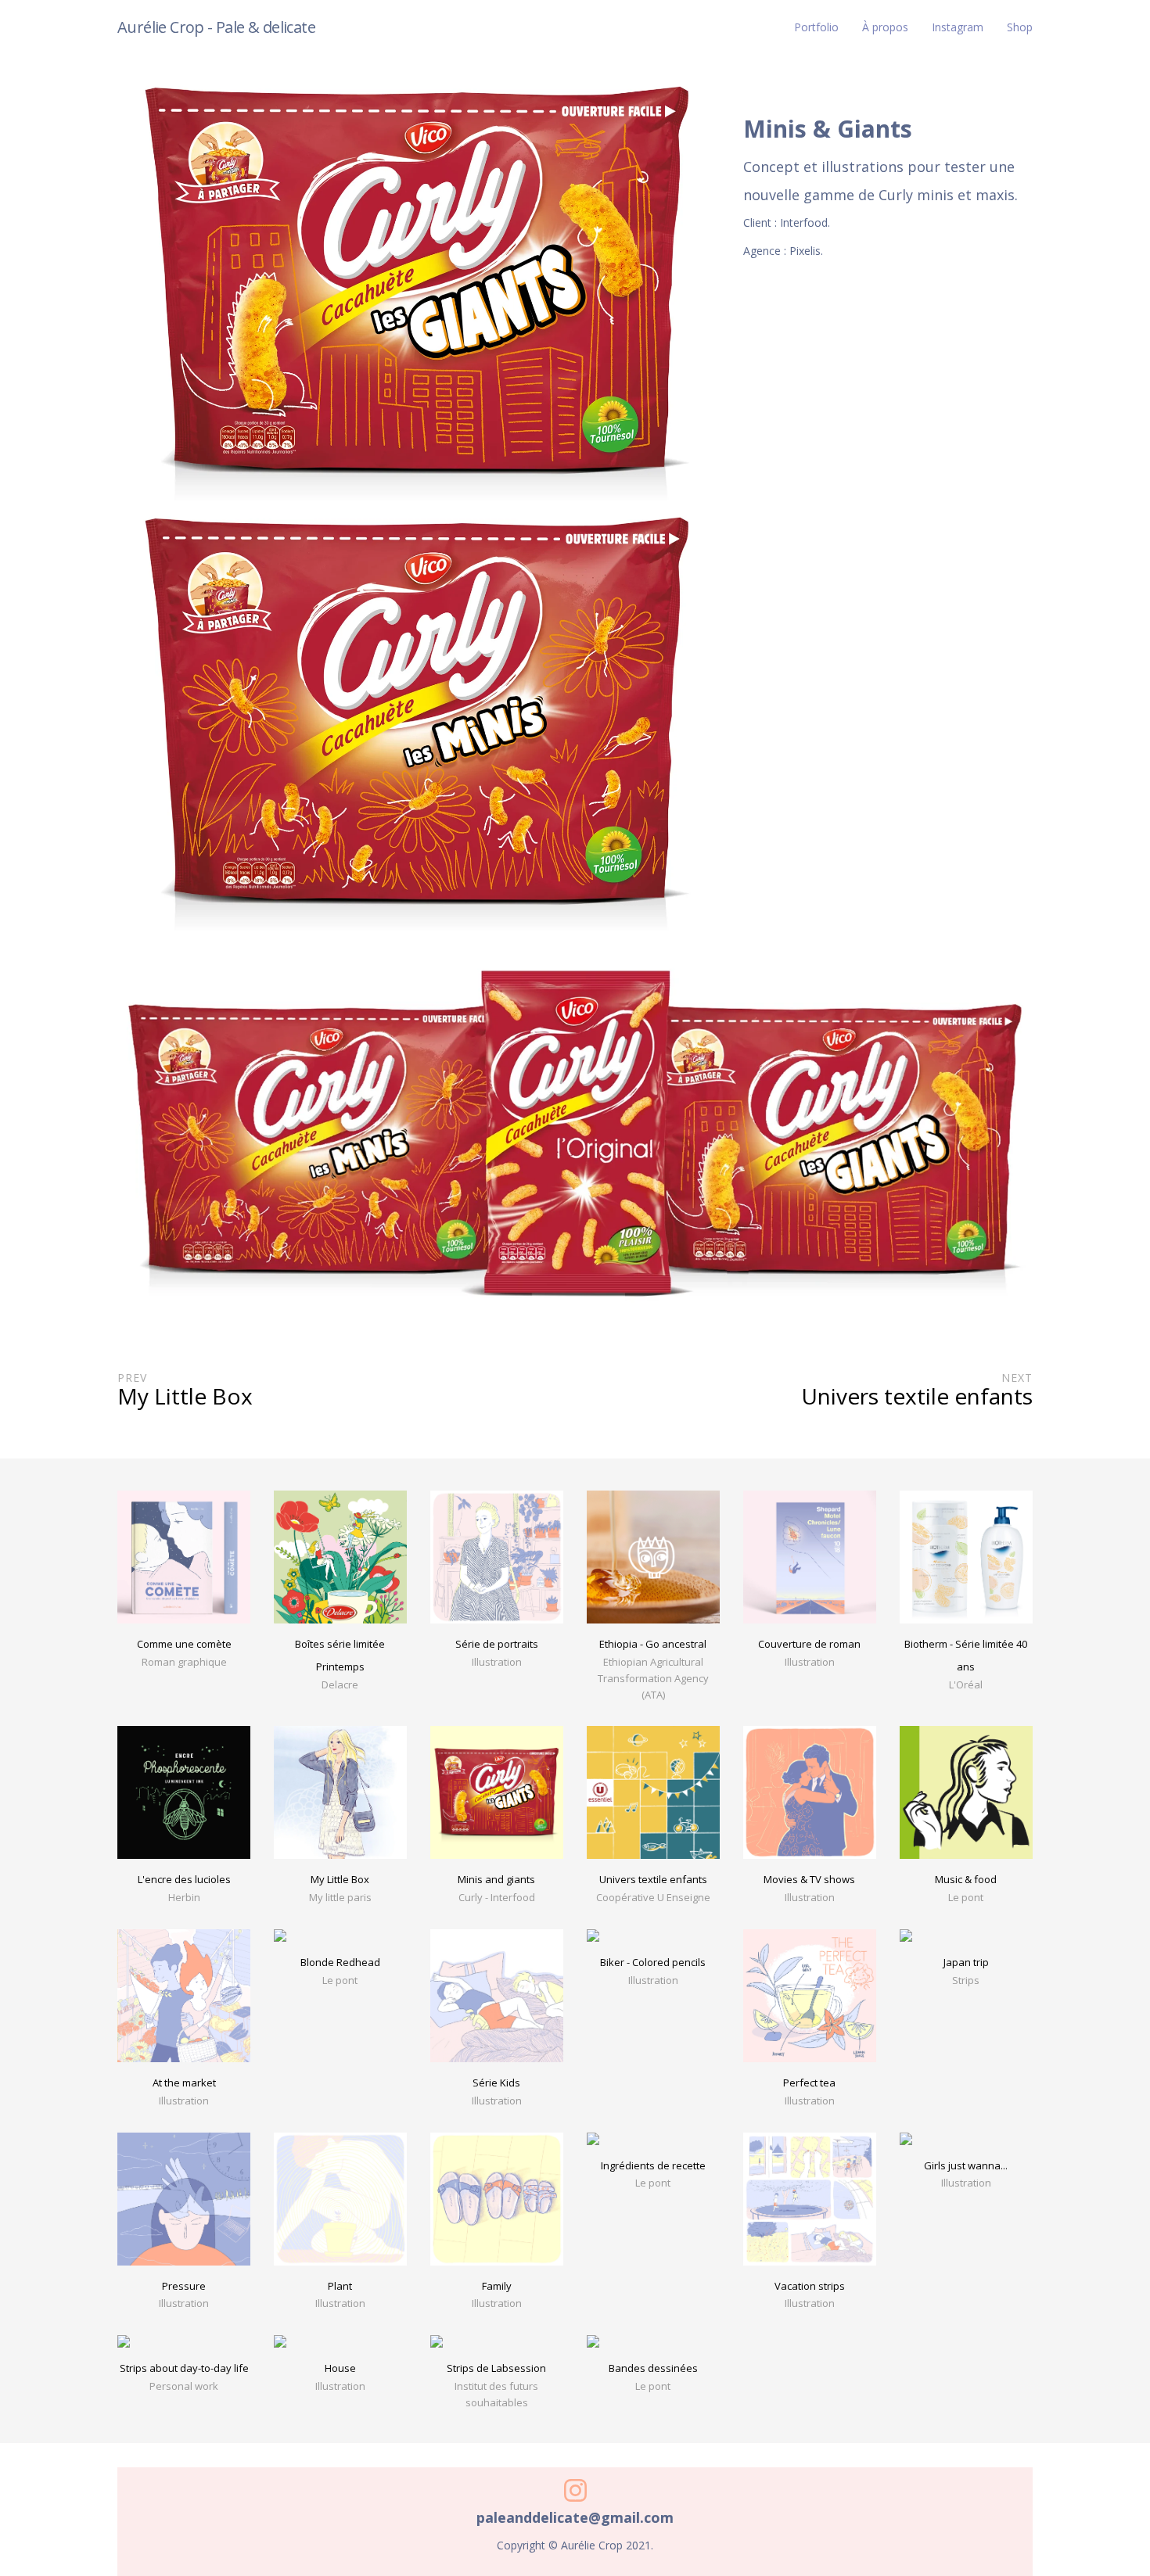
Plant (340, 2286)
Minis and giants (496, 1879)
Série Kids (496, 2083)
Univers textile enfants (653, 1879)
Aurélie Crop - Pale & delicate (216, 27)
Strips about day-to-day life (184, 2368)
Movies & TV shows (809, 1879)
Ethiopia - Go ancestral (653, 1644)
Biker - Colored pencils (653, 1962)
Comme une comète (184, 1644)
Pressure (184, 2286)
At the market (184, 2083)
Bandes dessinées (653, 2368)
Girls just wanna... (966, 2165)
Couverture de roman (809, 1644)
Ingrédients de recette (653, 2165)
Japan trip (966, 1962)
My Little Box (340, 1879)
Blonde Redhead (340, 1962)
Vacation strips (810, 2286)
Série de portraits (497, 1644)
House (340, 2368)
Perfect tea (809, 2083)
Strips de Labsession (496, 2368)
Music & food (966, 1879)
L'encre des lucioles (184, 1879)
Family (497, 2286)
